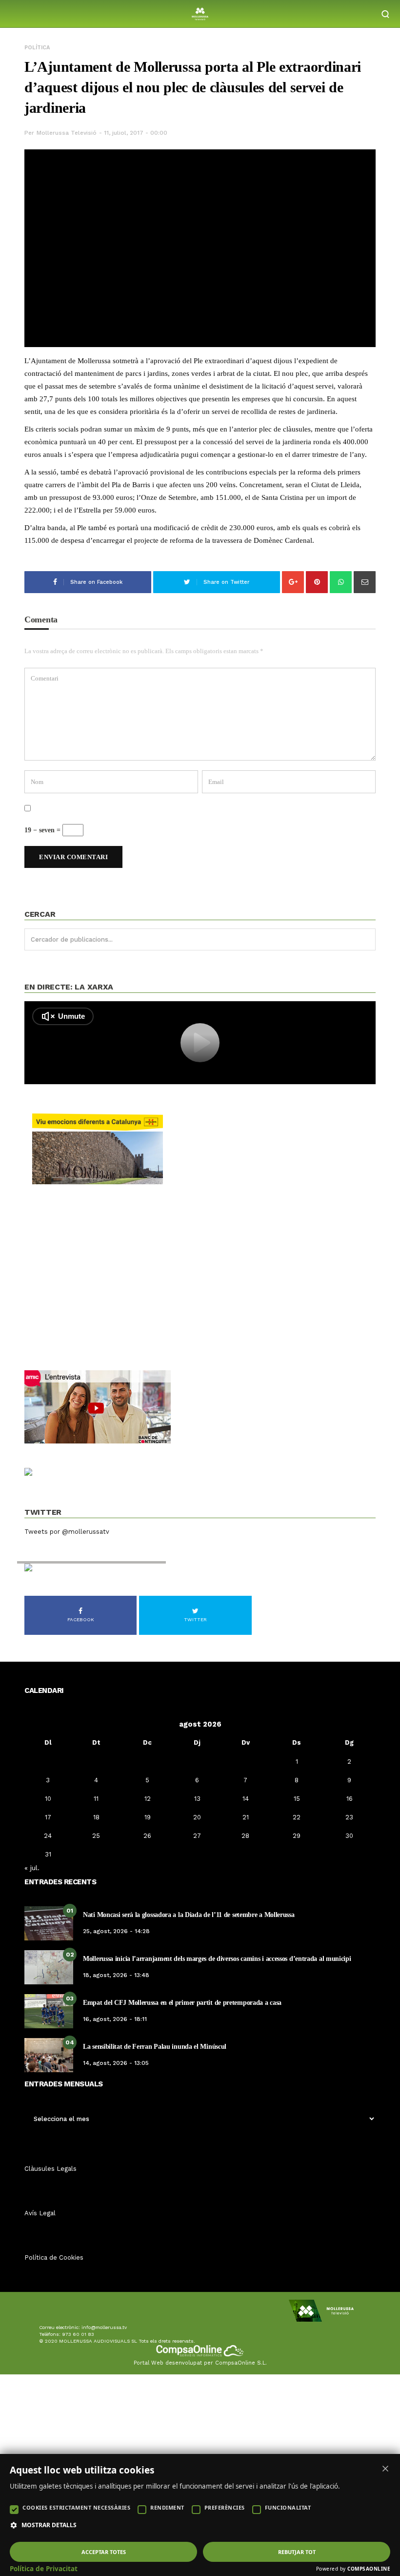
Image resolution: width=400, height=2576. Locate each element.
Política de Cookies (54, 2257)
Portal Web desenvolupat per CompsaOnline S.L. (200, 2363)
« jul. (32, 1868)
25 (96, 1836)
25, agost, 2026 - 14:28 (116, 1931)
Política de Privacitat (44, 2569)
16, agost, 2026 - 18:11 (115, 2019)
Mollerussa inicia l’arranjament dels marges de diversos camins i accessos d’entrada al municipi (217, 1959)
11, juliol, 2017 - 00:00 (136, 133)
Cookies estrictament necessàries (76, 2507)
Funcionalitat (288, 2507)
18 (96, 1817)
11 (96, 1799)
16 (350, 1799)
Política (37, 48)
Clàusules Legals (50, 2169)
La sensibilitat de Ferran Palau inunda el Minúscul (155, 2047)
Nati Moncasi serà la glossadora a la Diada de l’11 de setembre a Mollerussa (189, 1915)
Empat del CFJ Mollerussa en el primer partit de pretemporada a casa (182, 2003)
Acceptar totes (104, 2552)
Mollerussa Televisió (67, 133)
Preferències (225, 2507)
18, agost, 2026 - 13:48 (116, 1975)
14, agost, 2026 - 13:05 (116, 2063)
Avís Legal (40, 2213)
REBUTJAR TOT (297, 2552)
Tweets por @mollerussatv (67, 1532)
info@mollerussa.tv (104, 2327)
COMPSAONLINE (369, 2569)
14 (246, 1799)
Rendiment (167, 2507)
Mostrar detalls (49, 2525)
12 (148, 1799)
